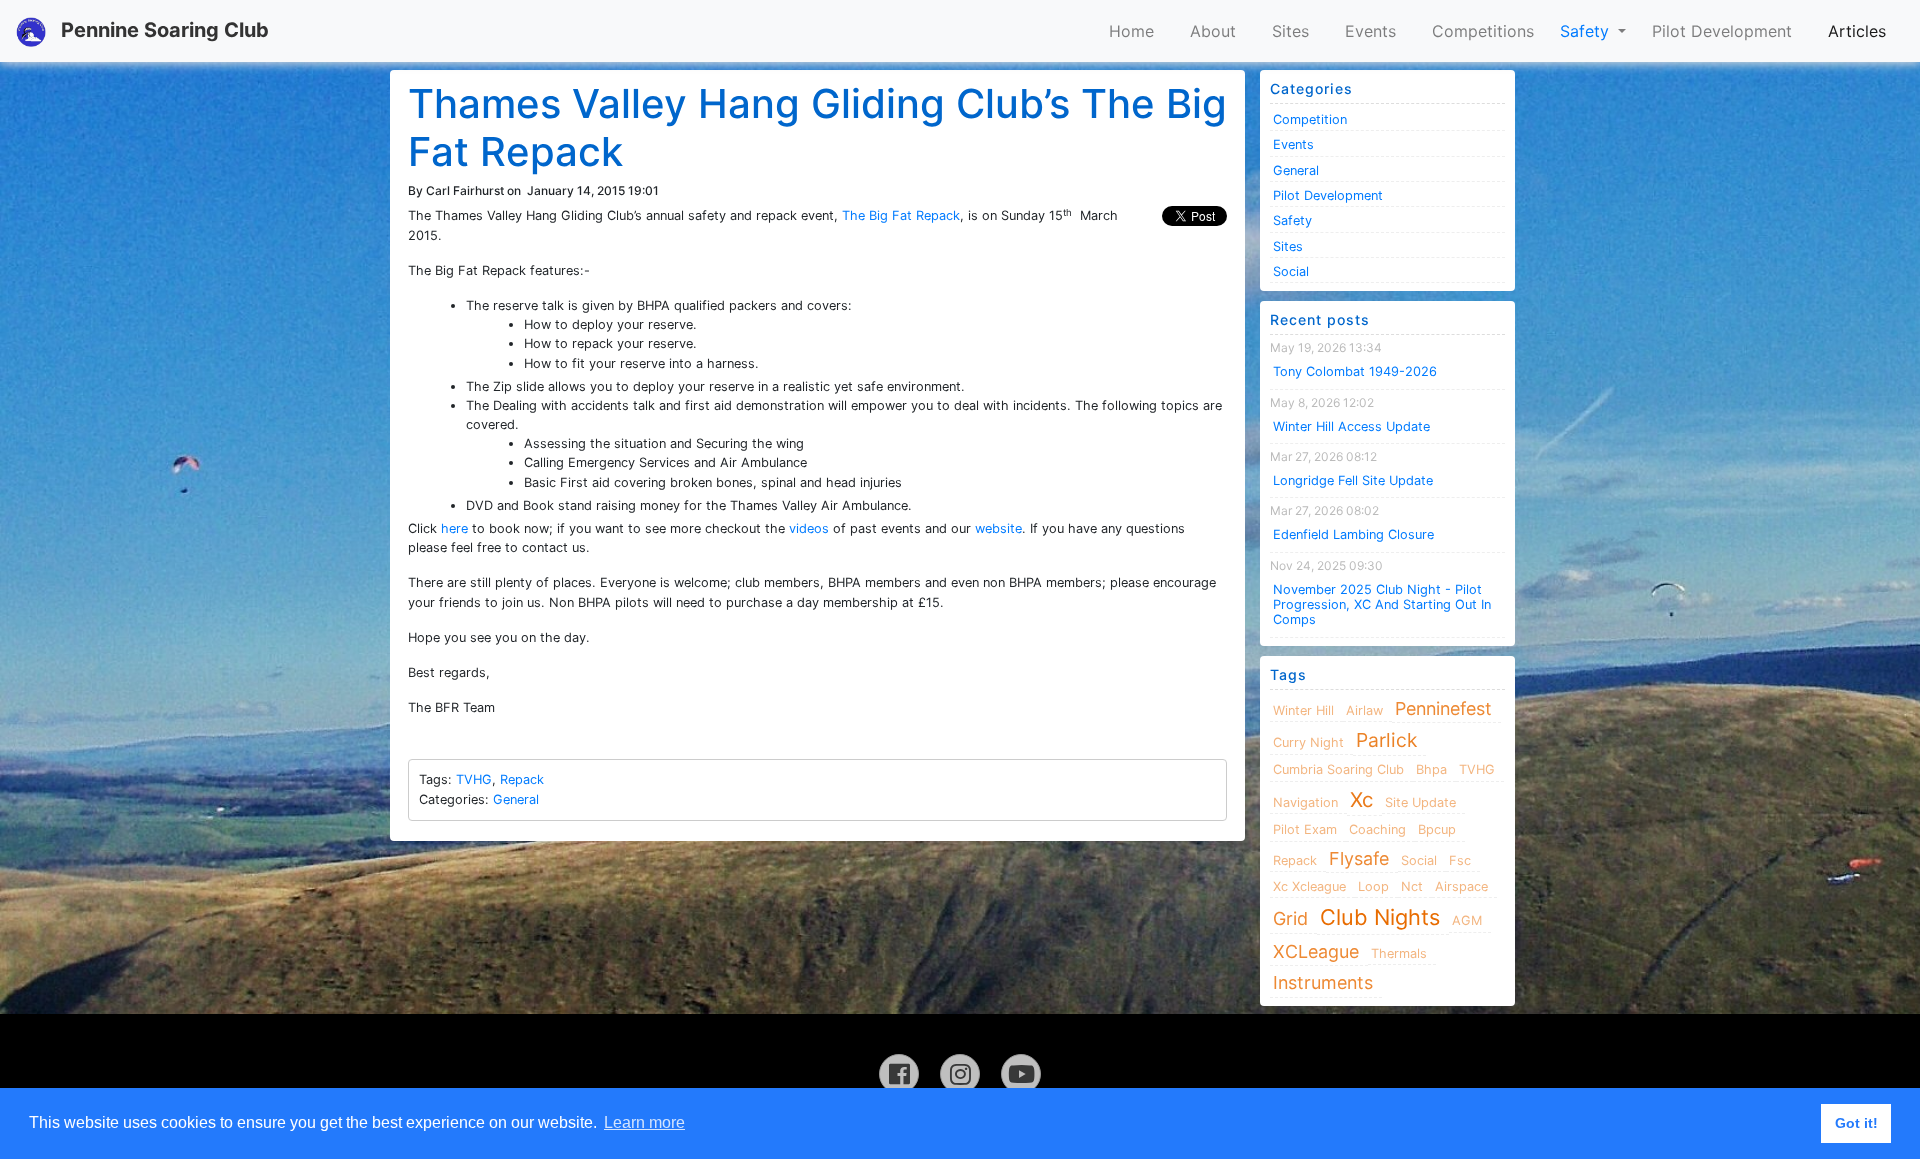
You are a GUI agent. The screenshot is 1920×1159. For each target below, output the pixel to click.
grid (1290, 918)
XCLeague (1316, 951)
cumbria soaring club (1338, 769)
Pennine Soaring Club (162, 30)
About (1213, 31)
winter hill (1303, 710)
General (516, 799)
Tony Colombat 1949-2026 (1355, 371)
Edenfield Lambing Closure (1353, 534)
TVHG (474, 779)
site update (1420, 802)
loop (1373, 886)
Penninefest (1443, 708)
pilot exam (1305, 829)
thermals (1399, 953)
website (998, 528)
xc (1361, 799)
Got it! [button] (1856, 1123)
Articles (1857, 31)
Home (1131, 31)
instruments (1323, 982)
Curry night (1308, 742)
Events (1370, 31)
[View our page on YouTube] (1021, 1074)
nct (1412, 886)
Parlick (1386, 740)
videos (809, 528)
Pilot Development (1722, 31)
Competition (1310, 119)
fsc (1460, 860)
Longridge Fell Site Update (1353, 480)
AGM (1467, 920)
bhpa (1431, 769)
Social (1291, 271)
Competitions (1483, 31)
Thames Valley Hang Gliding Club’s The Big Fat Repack (817, 127)
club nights (1380, 917)
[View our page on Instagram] (960, 1074)
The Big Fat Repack (901, 215)
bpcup (1437, 829)
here (454, 528)
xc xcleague (1309, 886)
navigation (1305, 802)
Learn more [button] (644, 1122)
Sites (1290, 31)
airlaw (1364, 710)
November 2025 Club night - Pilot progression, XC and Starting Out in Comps (1382, 605)
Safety (1587, 31)
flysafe (1359, 858)
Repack (522, 779)
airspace (1461, 886)
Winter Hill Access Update (1351, 426)
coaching (1377, 829)
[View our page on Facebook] (899, 1074)
